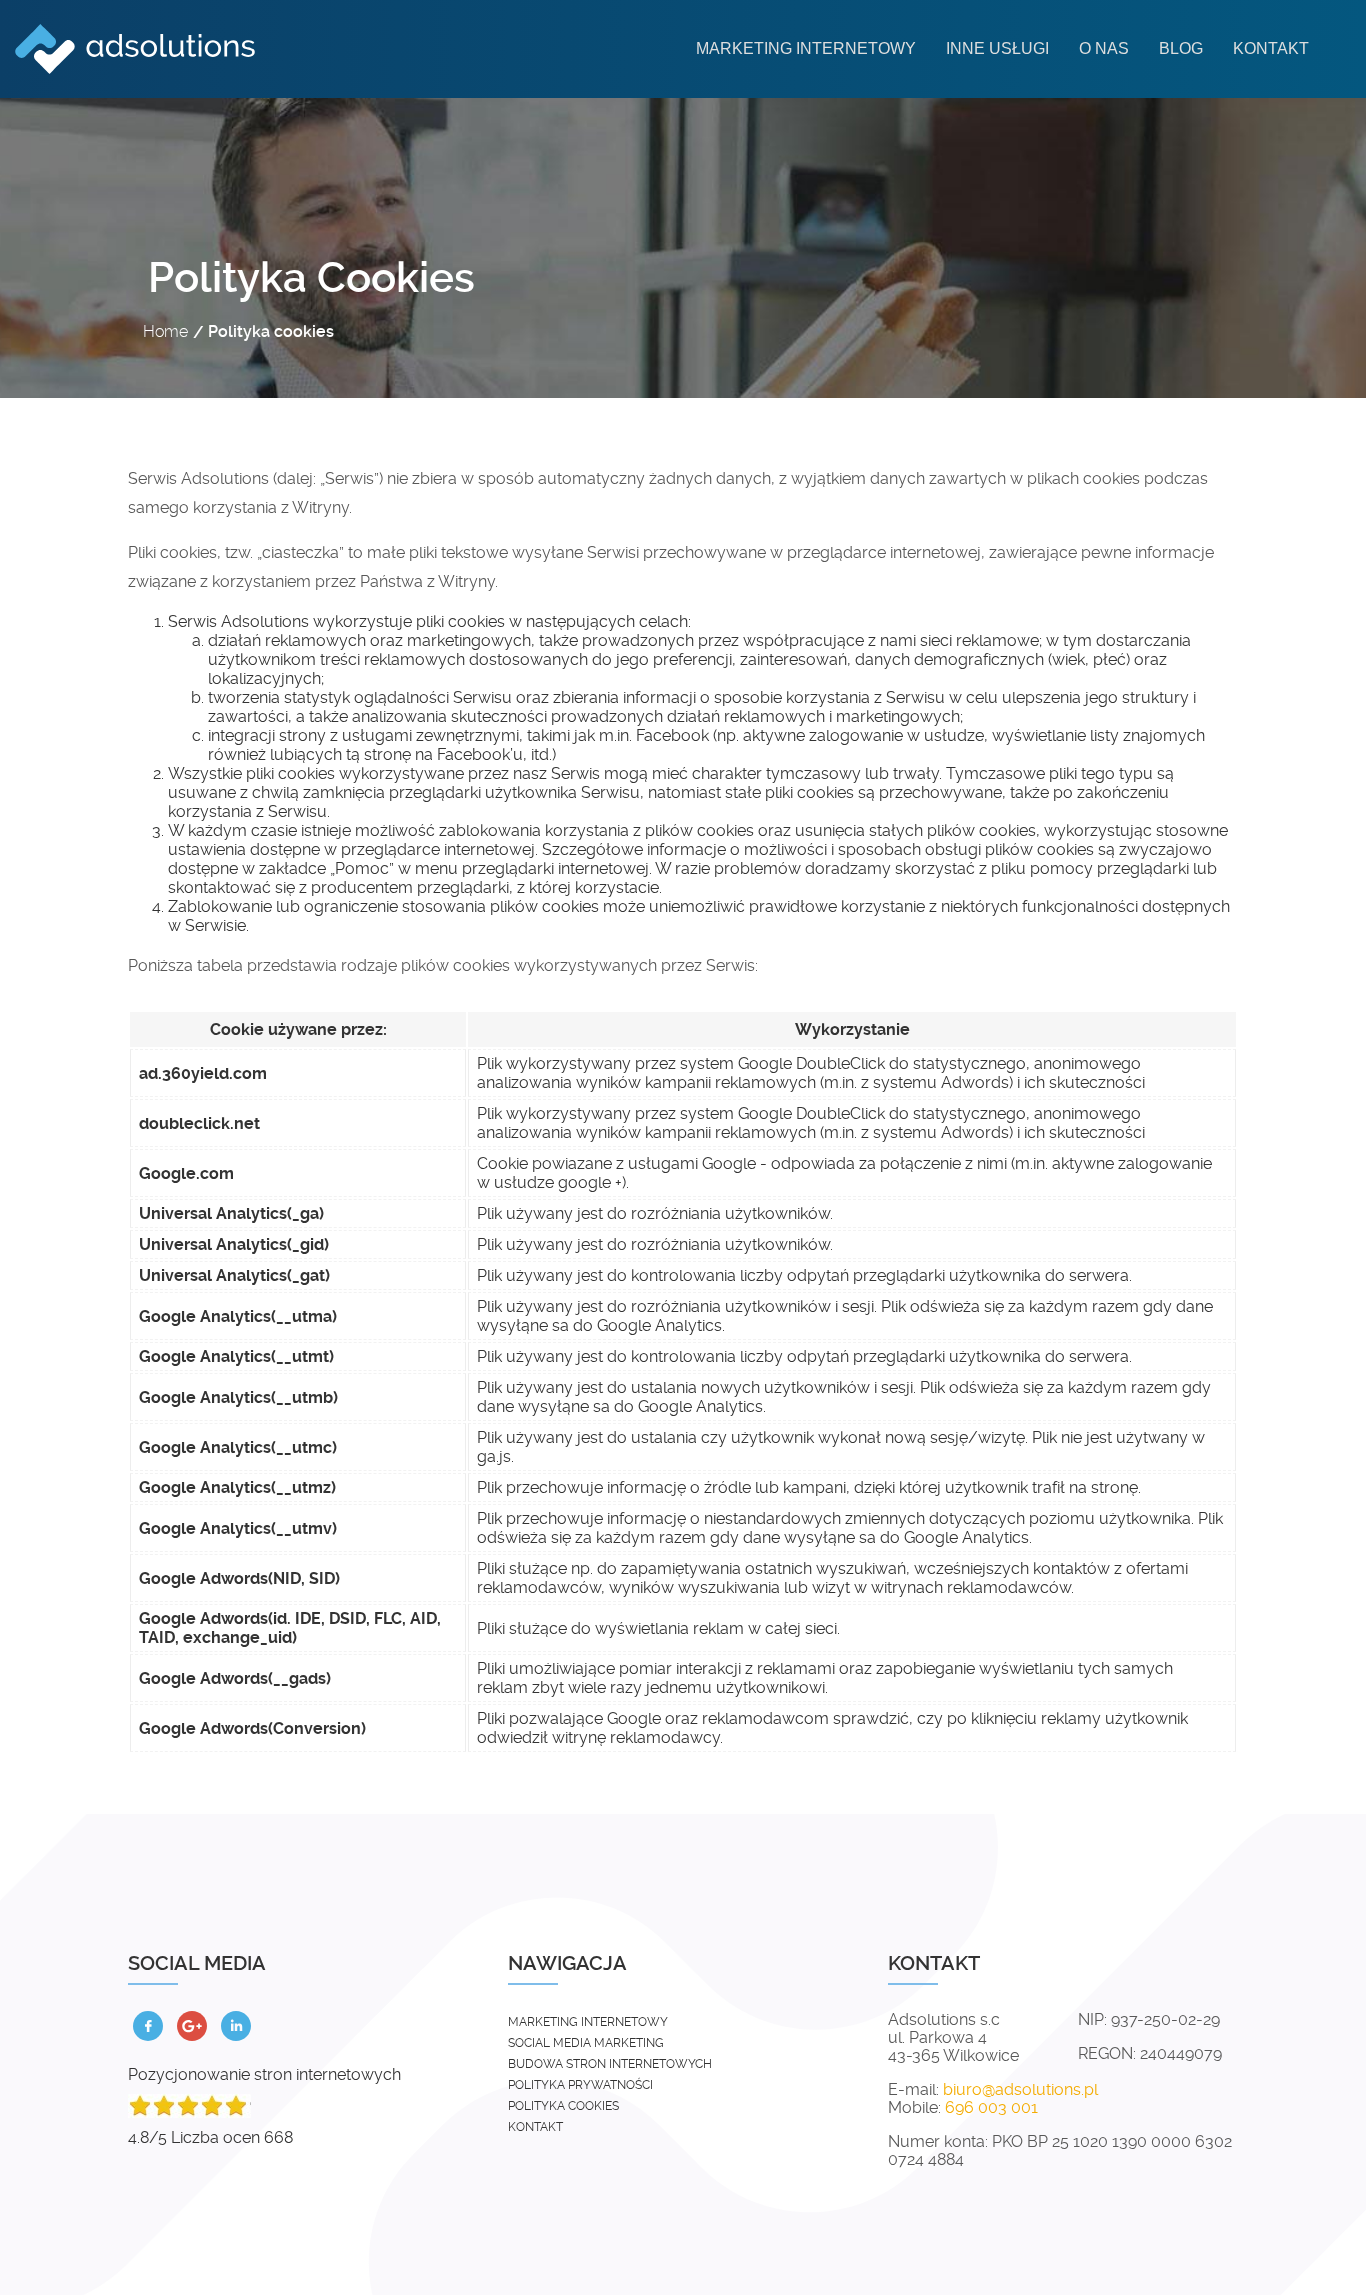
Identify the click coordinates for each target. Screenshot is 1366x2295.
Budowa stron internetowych (610, 2064)
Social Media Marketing (586, 2043)
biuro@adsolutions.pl (1020, 2090)
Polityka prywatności (580, 2085)
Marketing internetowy (806, 48)
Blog (1181, 48)
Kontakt (1271, 48)
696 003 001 (991, 2108)
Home (165, 331)
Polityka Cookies (563, 2106)
